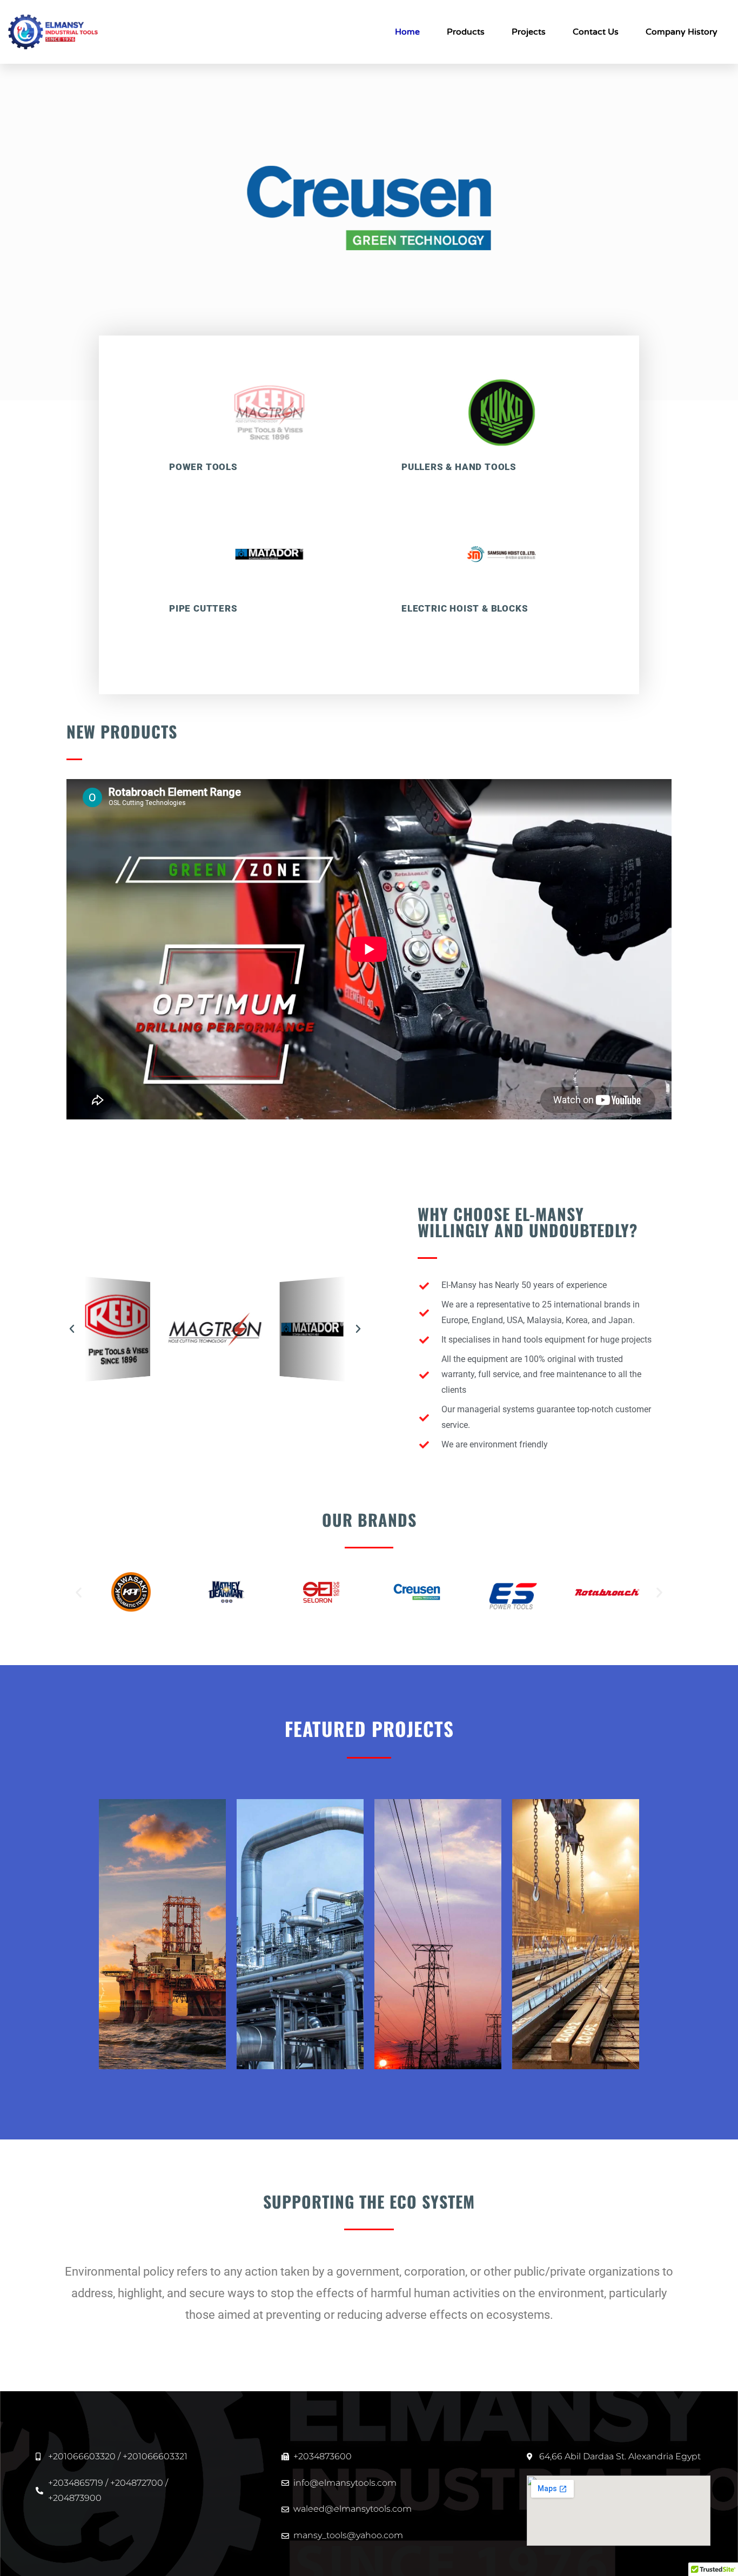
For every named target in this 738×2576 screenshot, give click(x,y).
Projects (529, 32)
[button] (72, 1329)
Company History (682, 32)
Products (466, 32)
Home (407, 32)
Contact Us (596, 32)
